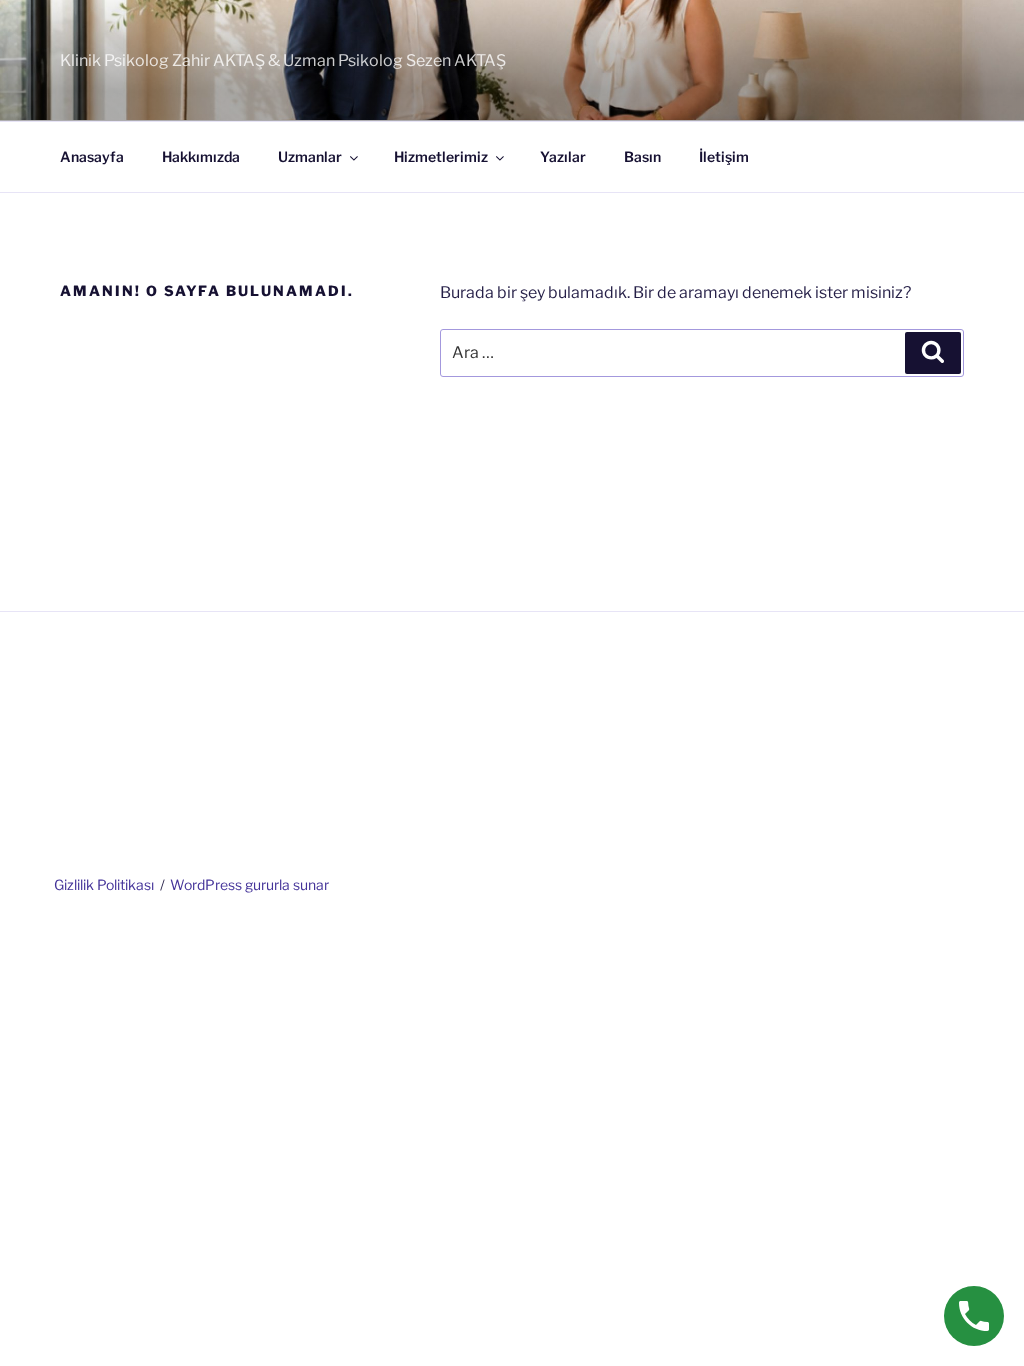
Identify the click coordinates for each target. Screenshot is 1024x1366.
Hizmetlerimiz (441, 156)
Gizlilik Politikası (104, 884)
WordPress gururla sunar (249, 884)
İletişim (724, 156)
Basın (642, 156)
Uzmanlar (310, 156)
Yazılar (563, 156)
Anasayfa (92, 156)
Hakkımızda (201, 156)
